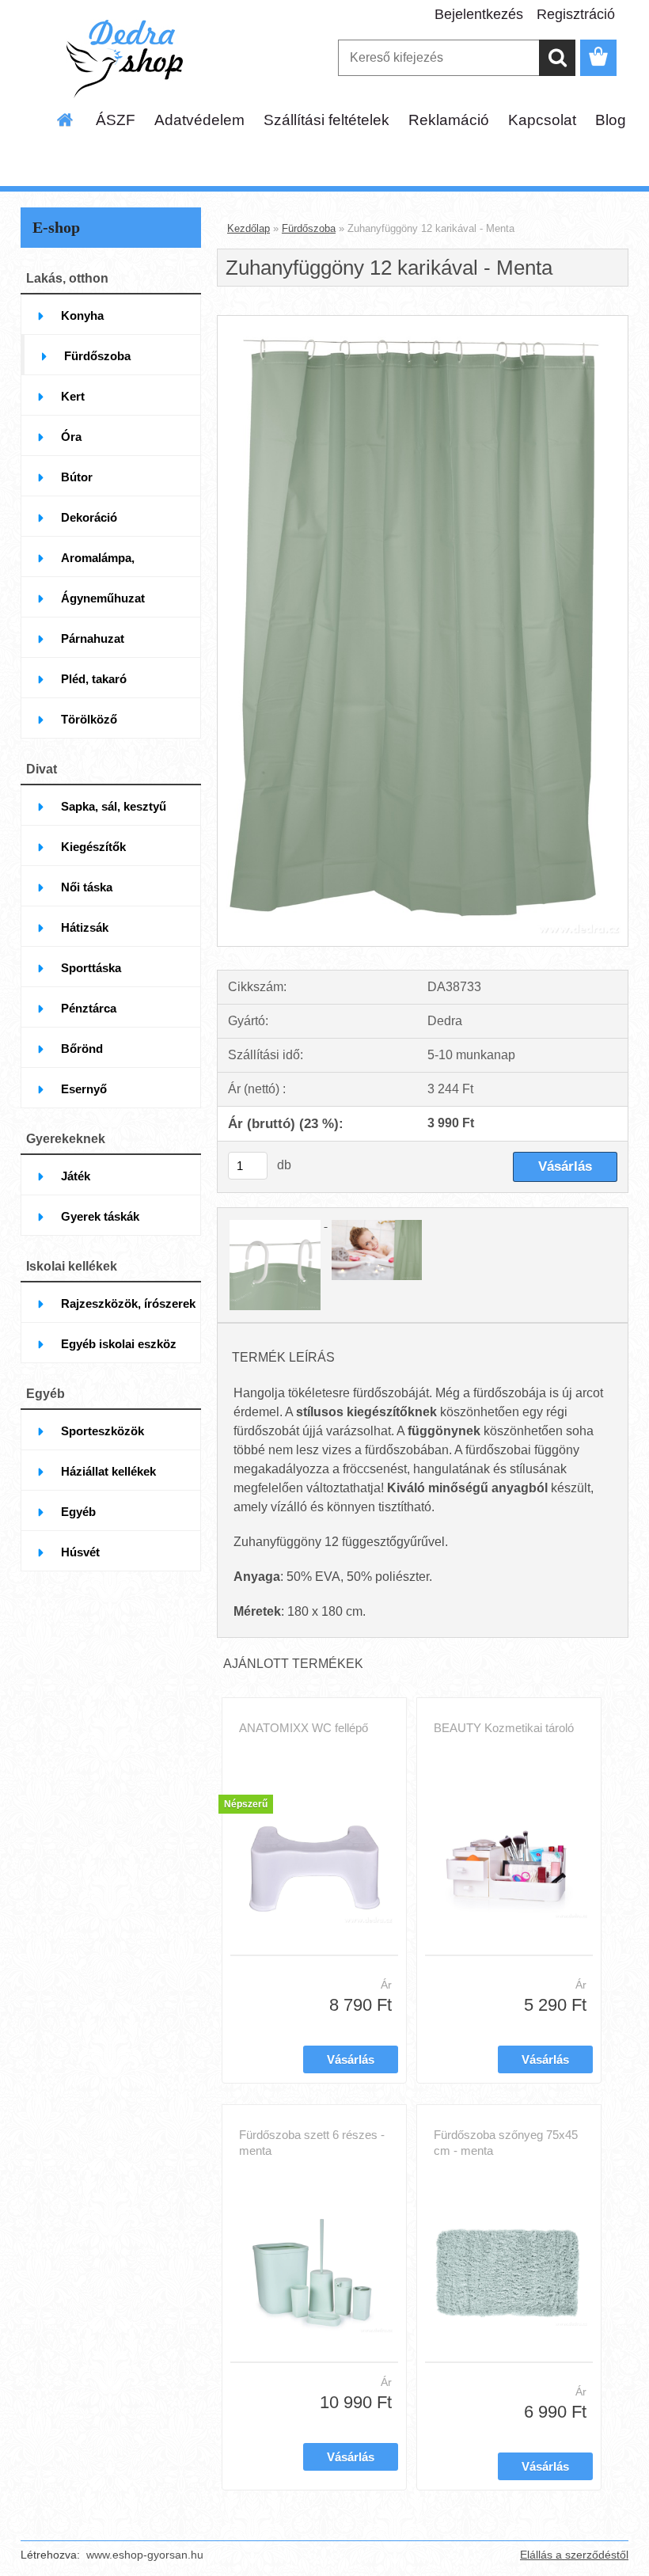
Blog (611, 120)
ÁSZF (116, 120)
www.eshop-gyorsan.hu (145, 2555)
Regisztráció (576, 14)
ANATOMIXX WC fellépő (304, 1728)
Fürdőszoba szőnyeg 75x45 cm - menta (506, 2143)
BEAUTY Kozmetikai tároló (504, 1728)
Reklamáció (449, 120)
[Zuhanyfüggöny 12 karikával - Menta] (423, 322)
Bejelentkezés (479, 14)
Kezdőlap (249, 228)
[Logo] (129, 59)
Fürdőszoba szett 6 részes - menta (312, 2143)
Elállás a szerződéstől (574, 2555)
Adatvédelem (199, 120)
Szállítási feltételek (326, 120)
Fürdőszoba (309, 228)
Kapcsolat (542, 120)
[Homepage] (66, 120)
